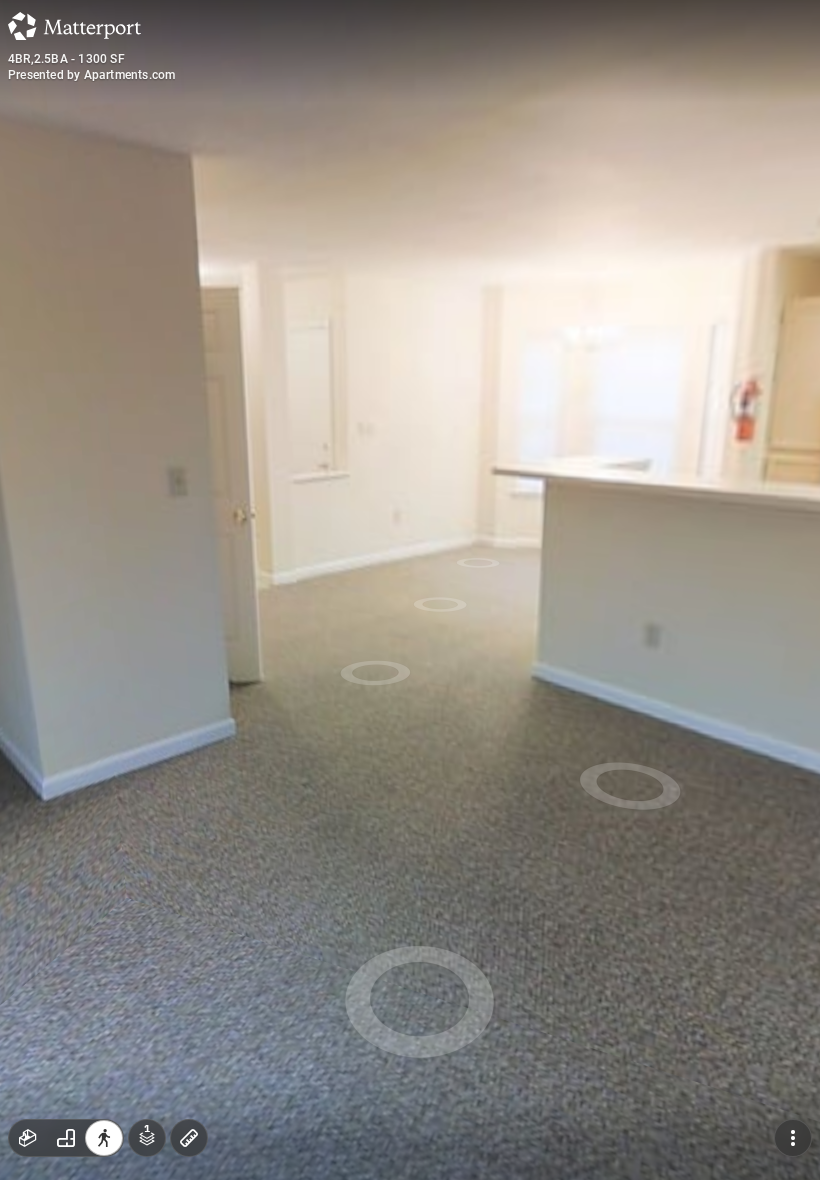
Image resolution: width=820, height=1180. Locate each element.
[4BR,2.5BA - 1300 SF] (410, 590)
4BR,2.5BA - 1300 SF (66, 59)
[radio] (28, 1138)
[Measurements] (189, 1138)
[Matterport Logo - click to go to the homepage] (74, 26)
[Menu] (793, 1138)
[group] (66, 1138)
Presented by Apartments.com (91, 75)
